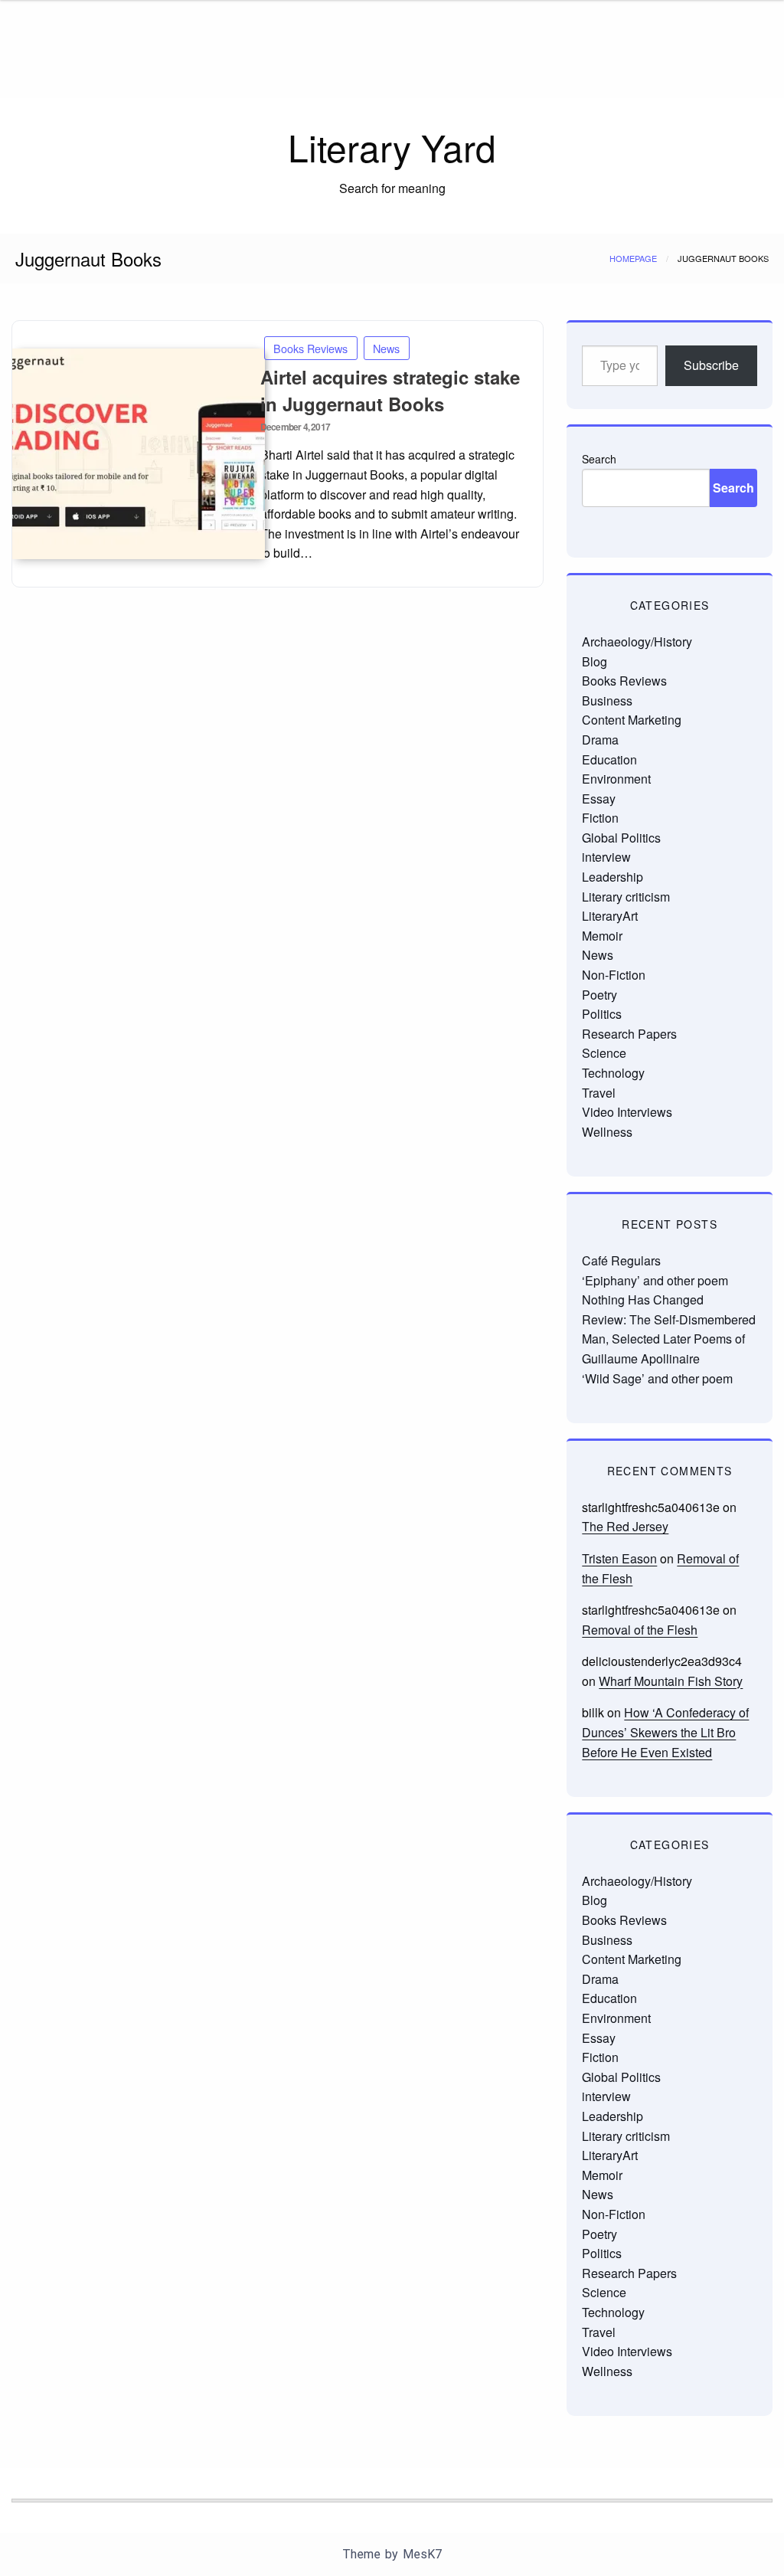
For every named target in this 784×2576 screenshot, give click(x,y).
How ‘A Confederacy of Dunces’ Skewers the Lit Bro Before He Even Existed (665, 1732)
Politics (602, 1014)
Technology (613, 1073)
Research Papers (629, 1034)
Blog (595, 661)
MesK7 (422, 2554)
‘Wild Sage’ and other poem (657, 1378)
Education (609, 759)
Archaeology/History (637, 642)
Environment (616, 779)
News (386, 348)
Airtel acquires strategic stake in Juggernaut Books (390, 390)
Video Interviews (627, 1112)
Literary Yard (392, 147)
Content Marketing (632, 720)
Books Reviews (310, 348)
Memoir (602, 936)
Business (607, 700)
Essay (599, 799)
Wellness (607, 1132)
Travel (599, 1093)
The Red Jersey (625, 1526)
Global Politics (621, 838)
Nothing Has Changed (643, 1299)
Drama (600, 740)
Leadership (612, 877)
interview (606, 857)
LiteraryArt (610, 916)
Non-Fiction (614, 975)
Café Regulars (621, 1260)
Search (599, 459)
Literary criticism (626, 897)
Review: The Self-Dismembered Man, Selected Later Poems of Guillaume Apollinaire (669, 1339)
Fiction (600, 818)
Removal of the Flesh (640, 1630)
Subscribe (711, 365)
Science (604, 1053)
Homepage (633, 258)
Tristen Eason (619, 1558)
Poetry (599, 995)
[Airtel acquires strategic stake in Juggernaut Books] (123, 454)
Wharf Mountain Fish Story (671, 1681)
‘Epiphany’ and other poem (655, 1280)
